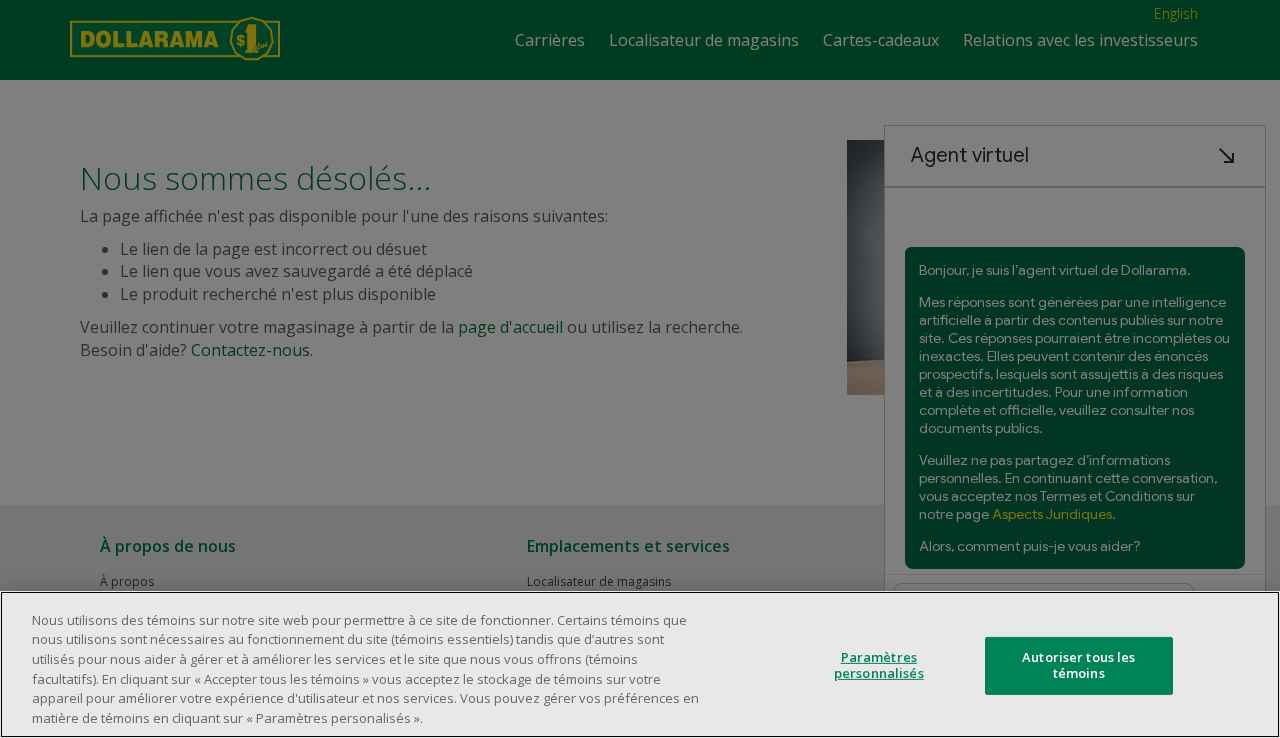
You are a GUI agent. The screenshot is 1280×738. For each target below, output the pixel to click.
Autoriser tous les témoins (1078, 665)
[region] (640, 664)
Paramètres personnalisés (879, 665)
